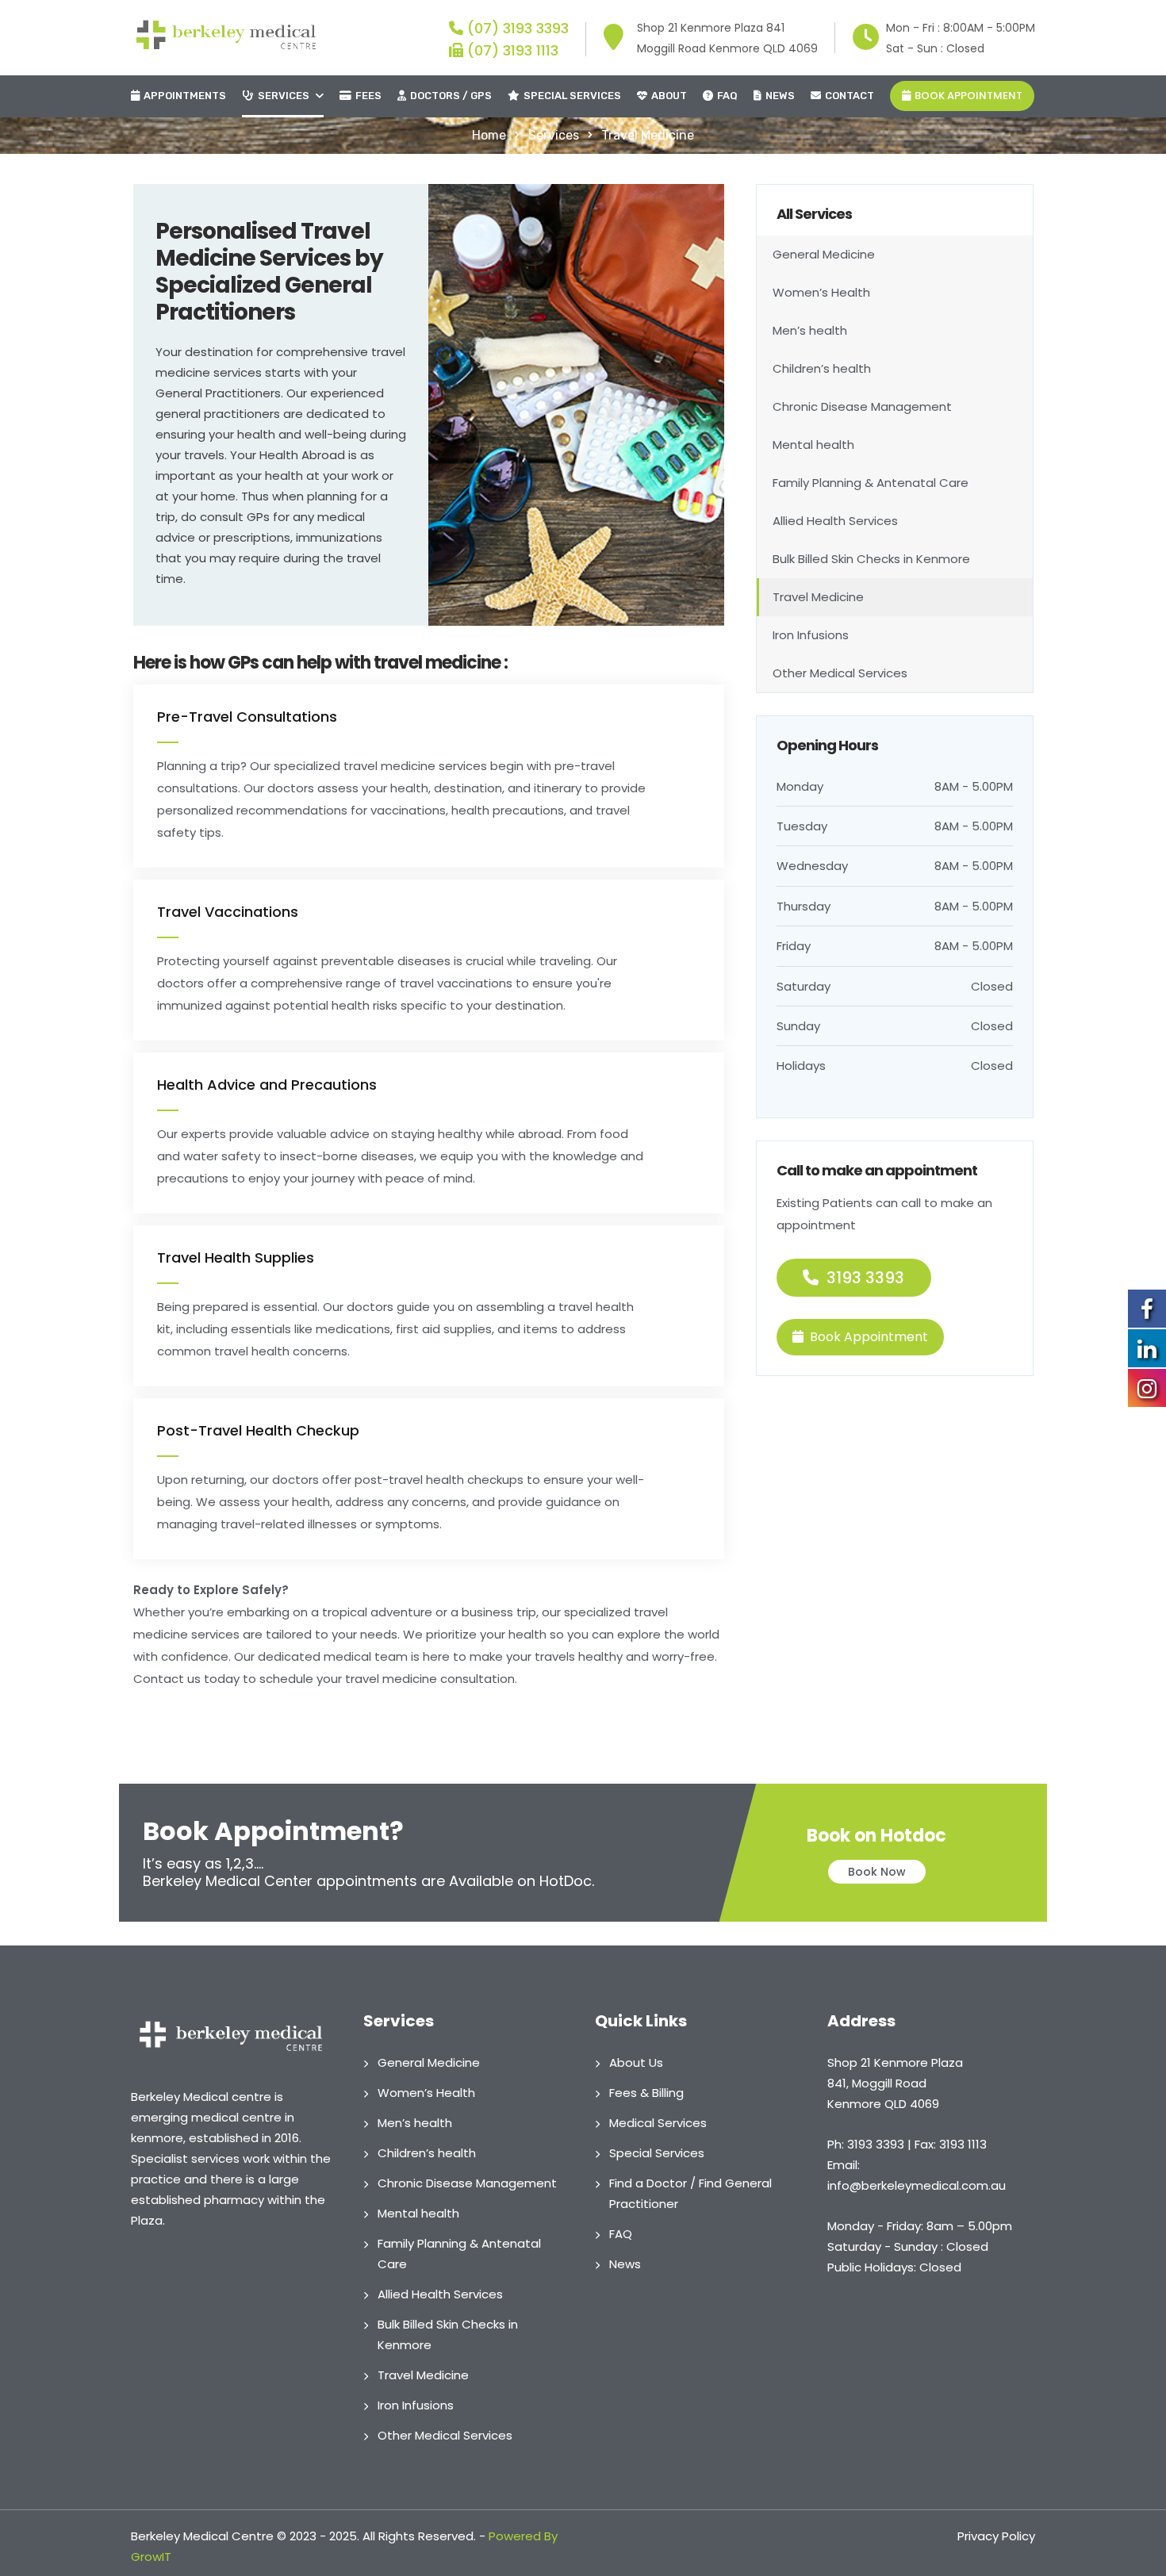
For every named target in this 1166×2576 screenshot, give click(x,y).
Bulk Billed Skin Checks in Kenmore (871, 559)
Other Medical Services (840, 673)
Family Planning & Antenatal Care (871, 483)
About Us (636, 2062)
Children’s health (822, 368)
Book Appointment (968, 96)
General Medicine (824, 254)
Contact (850, 96)
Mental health (813, 445)
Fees (368, 96)
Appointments (185, 96)
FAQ (727, 96)
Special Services (572, 96)
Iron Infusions (811, 635)
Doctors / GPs (451, 96)
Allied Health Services (835, 521)
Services (284, 96)
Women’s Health (821, 292)
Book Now (877, 1872)
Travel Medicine (818, 597)
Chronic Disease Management (862, 406)
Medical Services (658, 2123)
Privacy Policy (996, 2536)
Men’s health (810, 330)
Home (489, 135)
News (780, 96)
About (669, 96)
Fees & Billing (646, 2093)
